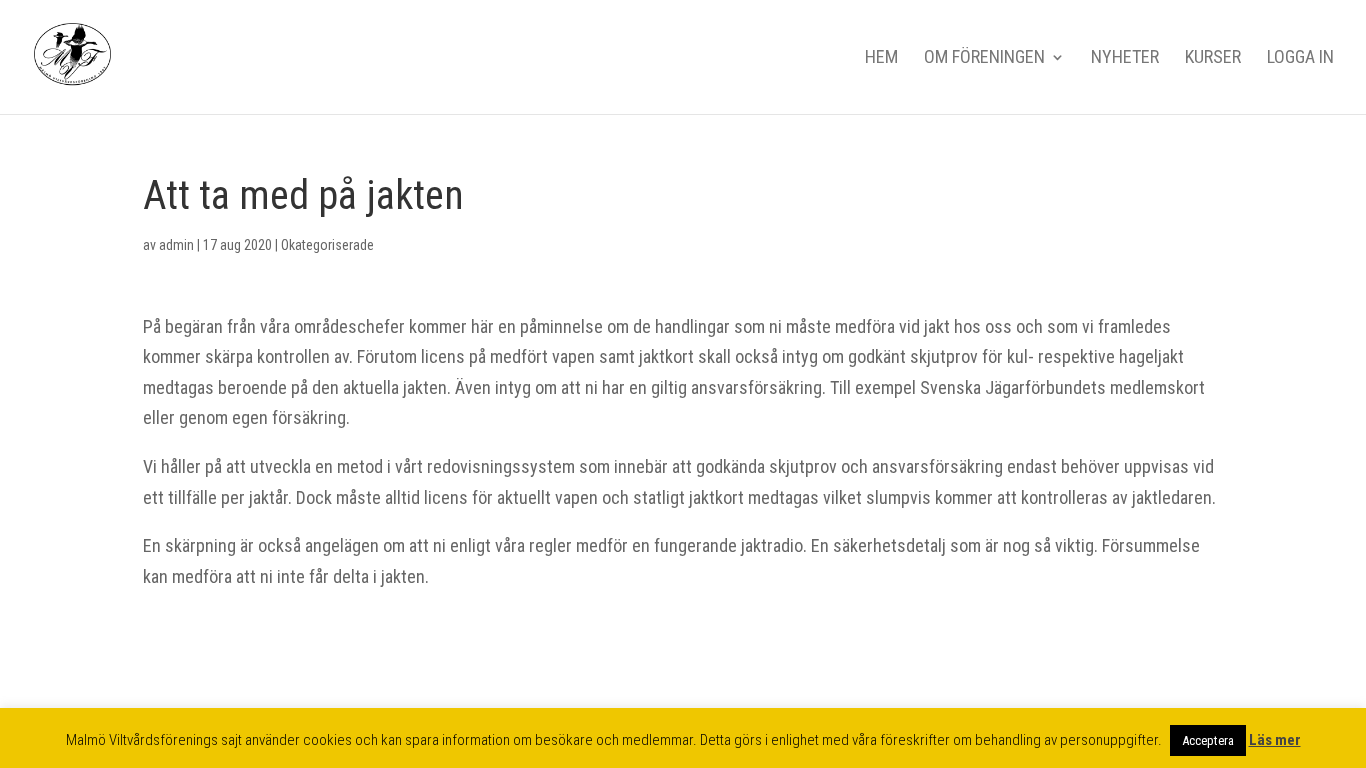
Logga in (1300, 58)
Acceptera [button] (1208, 740)
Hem (881, 58)
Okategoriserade (327, 245)
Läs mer (1275, 740)
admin (176, 245)
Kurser (1213, 58)
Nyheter (1125, 58)
